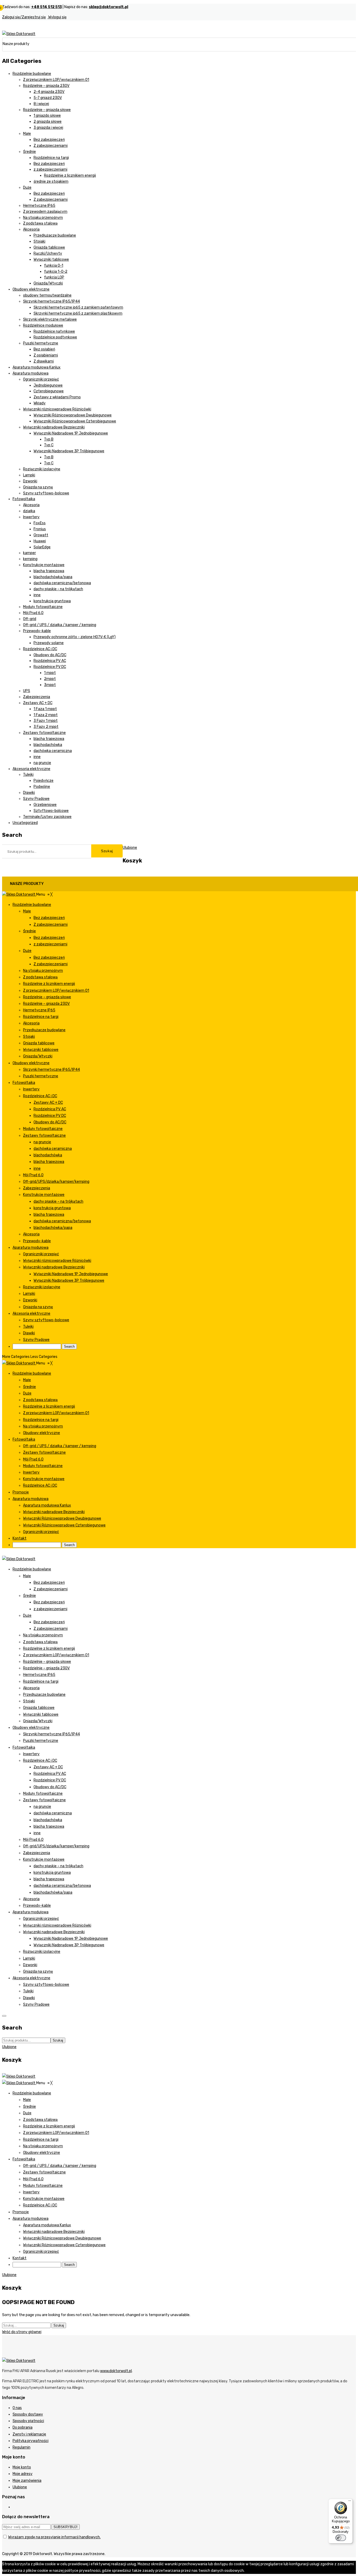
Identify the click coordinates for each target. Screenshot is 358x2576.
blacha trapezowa (49, 571)
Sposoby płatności (28, 2421)
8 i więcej (41, 104)
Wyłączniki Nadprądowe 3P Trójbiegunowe (69, 451)
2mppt (50, 679)
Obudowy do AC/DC (50, 655)
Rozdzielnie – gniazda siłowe (47, 1662)
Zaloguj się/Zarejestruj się (24, 17)
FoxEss (40, 523)
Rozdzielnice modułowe (43, 325)
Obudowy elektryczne (31, 289)
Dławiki (29, 793)
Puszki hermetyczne (41, 343)
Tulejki (28, 775)
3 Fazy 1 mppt (46, 721)
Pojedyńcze (44, 781)
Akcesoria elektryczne (31, 769)
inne (37, 595)
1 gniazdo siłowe (47, 116)
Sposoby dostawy (28, 2414)
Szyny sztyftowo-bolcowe (46, 493)
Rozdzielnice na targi (51, 158)
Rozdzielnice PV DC (50, 667)
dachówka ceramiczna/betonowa (62, 583)
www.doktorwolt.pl (116, 2371)
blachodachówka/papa (53, 577)
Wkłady (40, 403)
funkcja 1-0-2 (56, 272)
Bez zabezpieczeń (49, 140)
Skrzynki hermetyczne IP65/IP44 (51, 301)
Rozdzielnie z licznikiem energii (70, 175)
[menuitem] (32, 905)
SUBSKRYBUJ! (66, 2527)
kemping (30, 559)
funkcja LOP (54, 277)
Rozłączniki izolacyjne (42, 469)
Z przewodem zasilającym (45, 212)
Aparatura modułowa (31, 373)
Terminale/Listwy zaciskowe (47, 817)
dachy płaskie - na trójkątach (58, 589)
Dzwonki (30, 481)
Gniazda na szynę (38, 487)
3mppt (50, 685)
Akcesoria (31, 229)
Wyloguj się (57, 17)
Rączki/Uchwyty (48, 253)
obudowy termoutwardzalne (47, 295)
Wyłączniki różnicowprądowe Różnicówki (57, 409)
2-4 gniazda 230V (49, 92)
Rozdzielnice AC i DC (40, 649)
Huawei (40, 541)
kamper (29, 553)
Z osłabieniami (46, 355)
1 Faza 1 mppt (45, 709)
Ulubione (20, 2487)
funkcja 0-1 (54, 266)
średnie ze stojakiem (51, 182)
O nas (17, 2408)
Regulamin (21, 2447)
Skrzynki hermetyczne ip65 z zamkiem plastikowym (78, 313)
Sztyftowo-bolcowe (51, 811)
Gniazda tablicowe (49, 247)
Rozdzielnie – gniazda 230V (46, 1668)
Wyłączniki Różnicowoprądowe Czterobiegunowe (75, 421)
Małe (27, 134)
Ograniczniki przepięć (41, 379)
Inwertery (31, 517)
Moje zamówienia (27, 2481)
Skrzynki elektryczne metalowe (50, 319)
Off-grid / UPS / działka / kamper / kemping (60, 625)
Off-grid (30, 619)
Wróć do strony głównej (22, 2332)
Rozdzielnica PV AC (50, 661)
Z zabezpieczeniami (51, 146)
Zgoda (251, 2571)
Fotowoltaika (24, 499)
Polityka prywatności (31, 2441)
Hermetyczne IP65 (39, 206)
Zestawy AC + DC (38, 703)
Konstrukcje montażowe (44, 565)
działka (29, 511)
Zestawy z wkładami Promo (57, 397)
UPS (27, 691)
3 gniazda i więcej (48, 128)
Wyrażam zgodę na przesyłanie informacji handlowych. (54, 2537)
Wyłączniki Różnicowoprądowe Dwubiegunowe (73, 415)
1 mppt (50, 673)
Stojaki (39, 241)
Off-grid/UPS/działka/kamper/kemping (56, 1846)
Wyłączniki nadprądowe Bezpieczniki (54, 427)
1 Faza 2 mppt (46, 715)
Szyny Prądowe (36, 799)
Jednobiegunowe (48, 385)
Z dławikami (44, 361)
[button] (44, 894)
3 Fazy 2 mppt (46, 727)
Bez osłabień (44, 349)
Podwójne (42, 787)
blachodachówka (48, 745)
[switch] (341, 2538)
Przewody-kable (37, 631)
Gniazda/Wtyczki (48, 283)
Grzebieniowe (45, 805)
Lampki (29, 475)
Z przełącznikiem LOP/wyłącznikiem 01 (56, 80)
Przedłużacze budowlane (55, 235)
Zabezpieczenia (37, 697)
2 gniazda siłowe (48, 122)
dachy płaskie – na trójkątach (58, 1866)
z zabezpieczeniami (50, 169)
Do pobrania (23, 2427)
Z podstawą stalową (40, 223)
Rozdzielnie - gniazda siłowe (47, 110)
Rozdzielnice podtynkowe (55, 337)
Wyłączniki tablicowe (51, 260)
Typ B (49, 439)
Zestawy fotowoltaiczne (44, 733)
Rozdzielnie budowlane (32, 74)
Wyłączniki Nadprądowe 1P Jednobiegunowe (71, 433)
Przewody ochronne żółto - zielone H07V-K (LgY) (75, 637)
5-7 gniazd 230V (48, 98)
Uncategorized (25, 823)
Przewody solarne (49, 643)
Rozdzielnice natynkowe (54, 331)
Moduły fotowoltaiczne (43, 607)
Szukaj (107, 851)
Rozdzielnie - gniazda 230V (46, 86)
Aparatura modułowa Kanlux (37, 367)
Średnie (29, 152)
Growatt (41, 535)
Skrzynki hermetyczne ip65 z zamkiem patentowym (78, 307)
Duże (27, 188)
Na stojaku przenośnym (43, 218)
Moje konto (22, 2467)
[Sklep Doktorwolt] (19, 34)
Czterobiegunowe (49, 391)
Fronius (40, 529)
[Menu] (350, 2502)
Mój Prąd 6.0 (33, 613)
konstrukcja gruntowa (52, 601)
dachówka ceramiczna (53, 751)
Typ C (49, 445)
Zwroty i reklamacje (29, 2434)
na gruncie (42, 763)
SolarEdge (42, 547)
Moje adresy (23, 2474)
